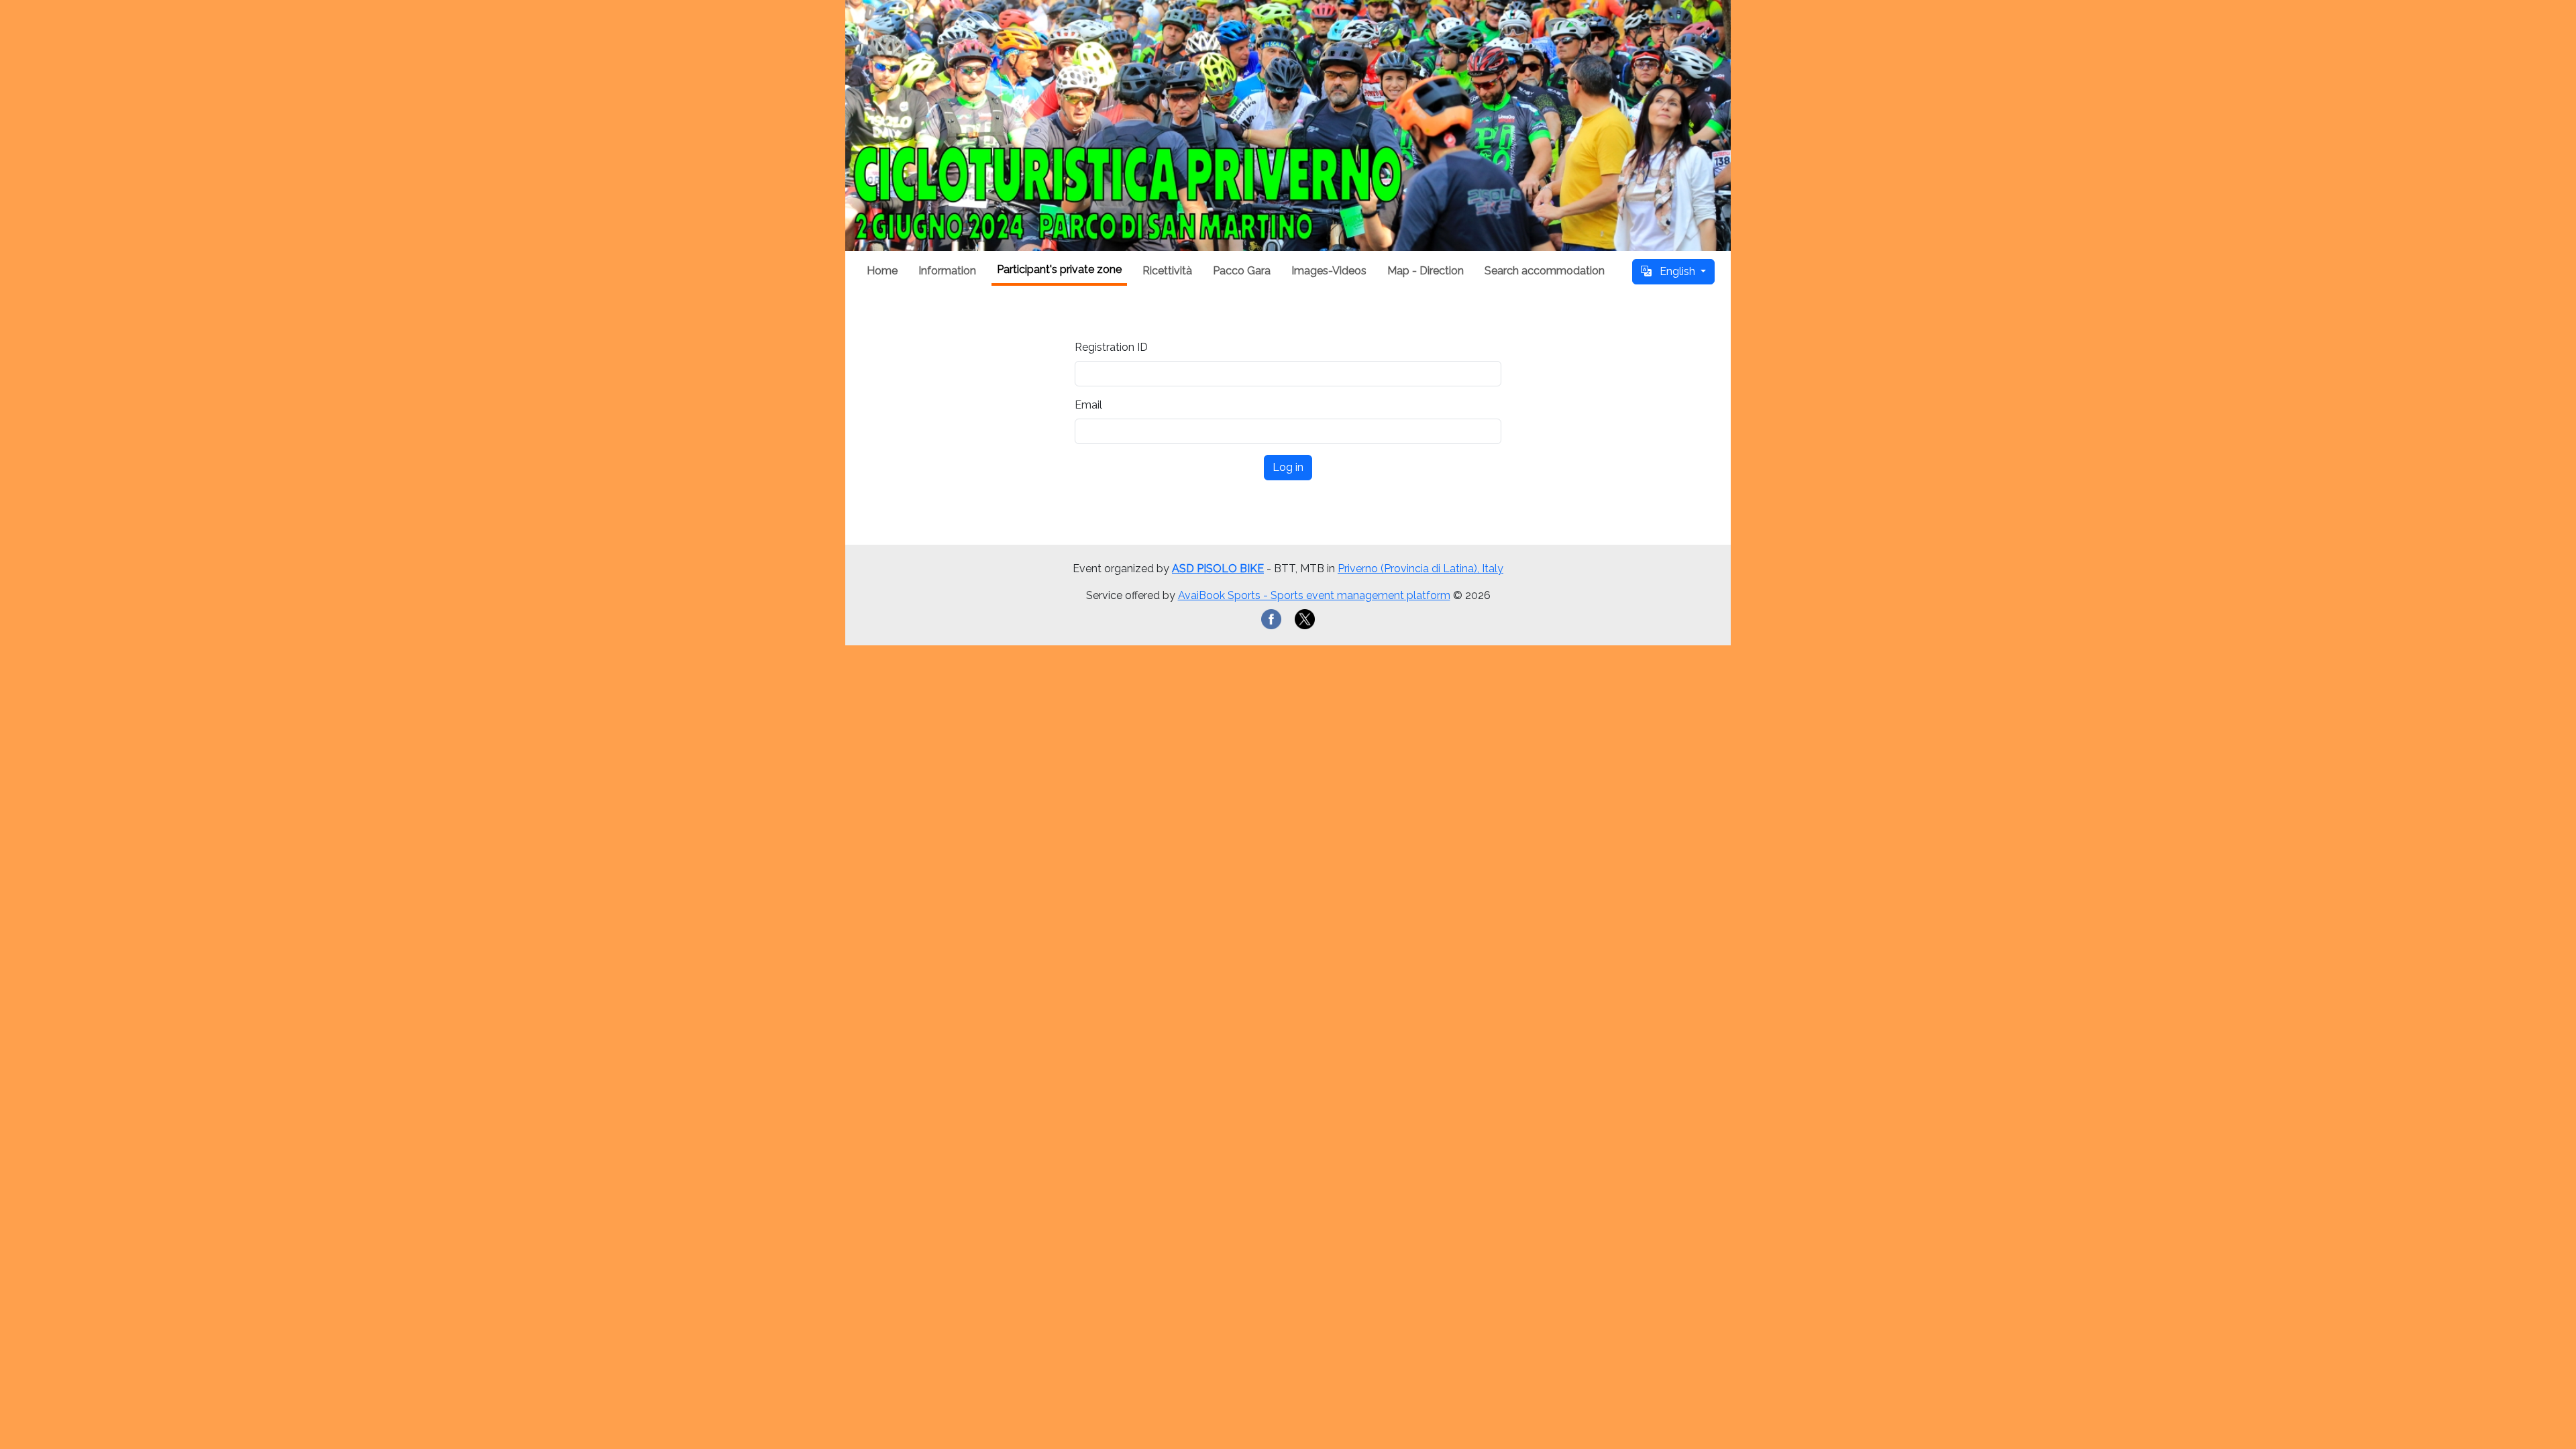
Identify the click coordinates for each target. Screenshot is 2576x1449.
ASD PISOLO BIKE (1218, 569)
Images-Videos (1329, 271)
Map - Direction (1426, 271)
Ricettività (1167, 271)
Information (947, 271)
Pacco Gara (1242, 271)
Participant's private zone (1059, 269)
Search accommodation (1545, 271)
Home (882, 271)
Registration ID (1111, 347)
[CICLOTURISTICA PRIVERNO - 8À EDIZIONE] (1288, 125)
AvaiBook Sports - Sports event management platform (1314, 595)
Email (1088, 405)
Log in (1288, 467)
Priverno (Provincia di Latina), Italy (1420, 569)
